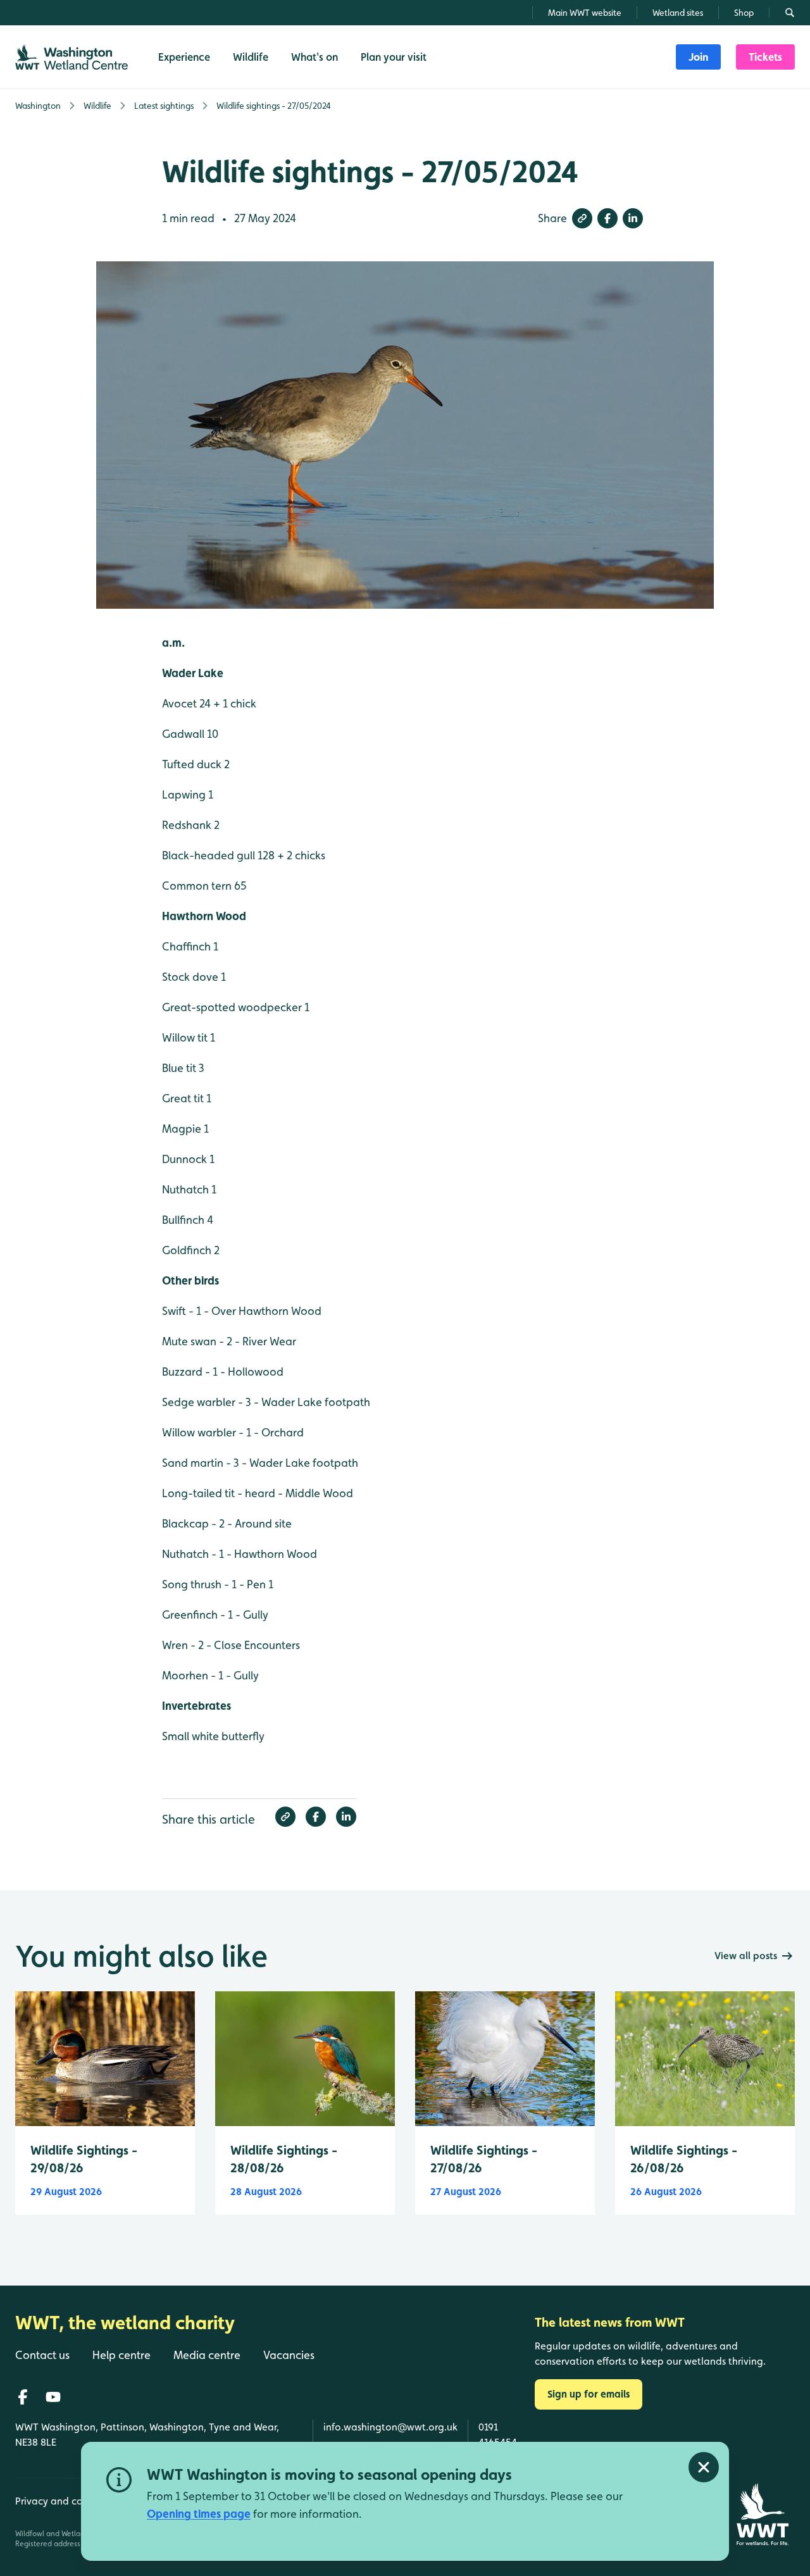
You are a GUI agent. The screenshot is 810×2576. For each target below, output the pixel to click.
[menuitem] (698, 57)
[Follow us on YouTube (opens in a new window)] (53, 2397)
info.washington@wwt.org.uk (390, 2427)
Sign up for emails (589, 2394)
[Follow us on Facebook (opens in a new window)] (23, 2397)
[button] (582, 218)
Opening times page (199, 2514)
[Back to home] (762, 2514)
